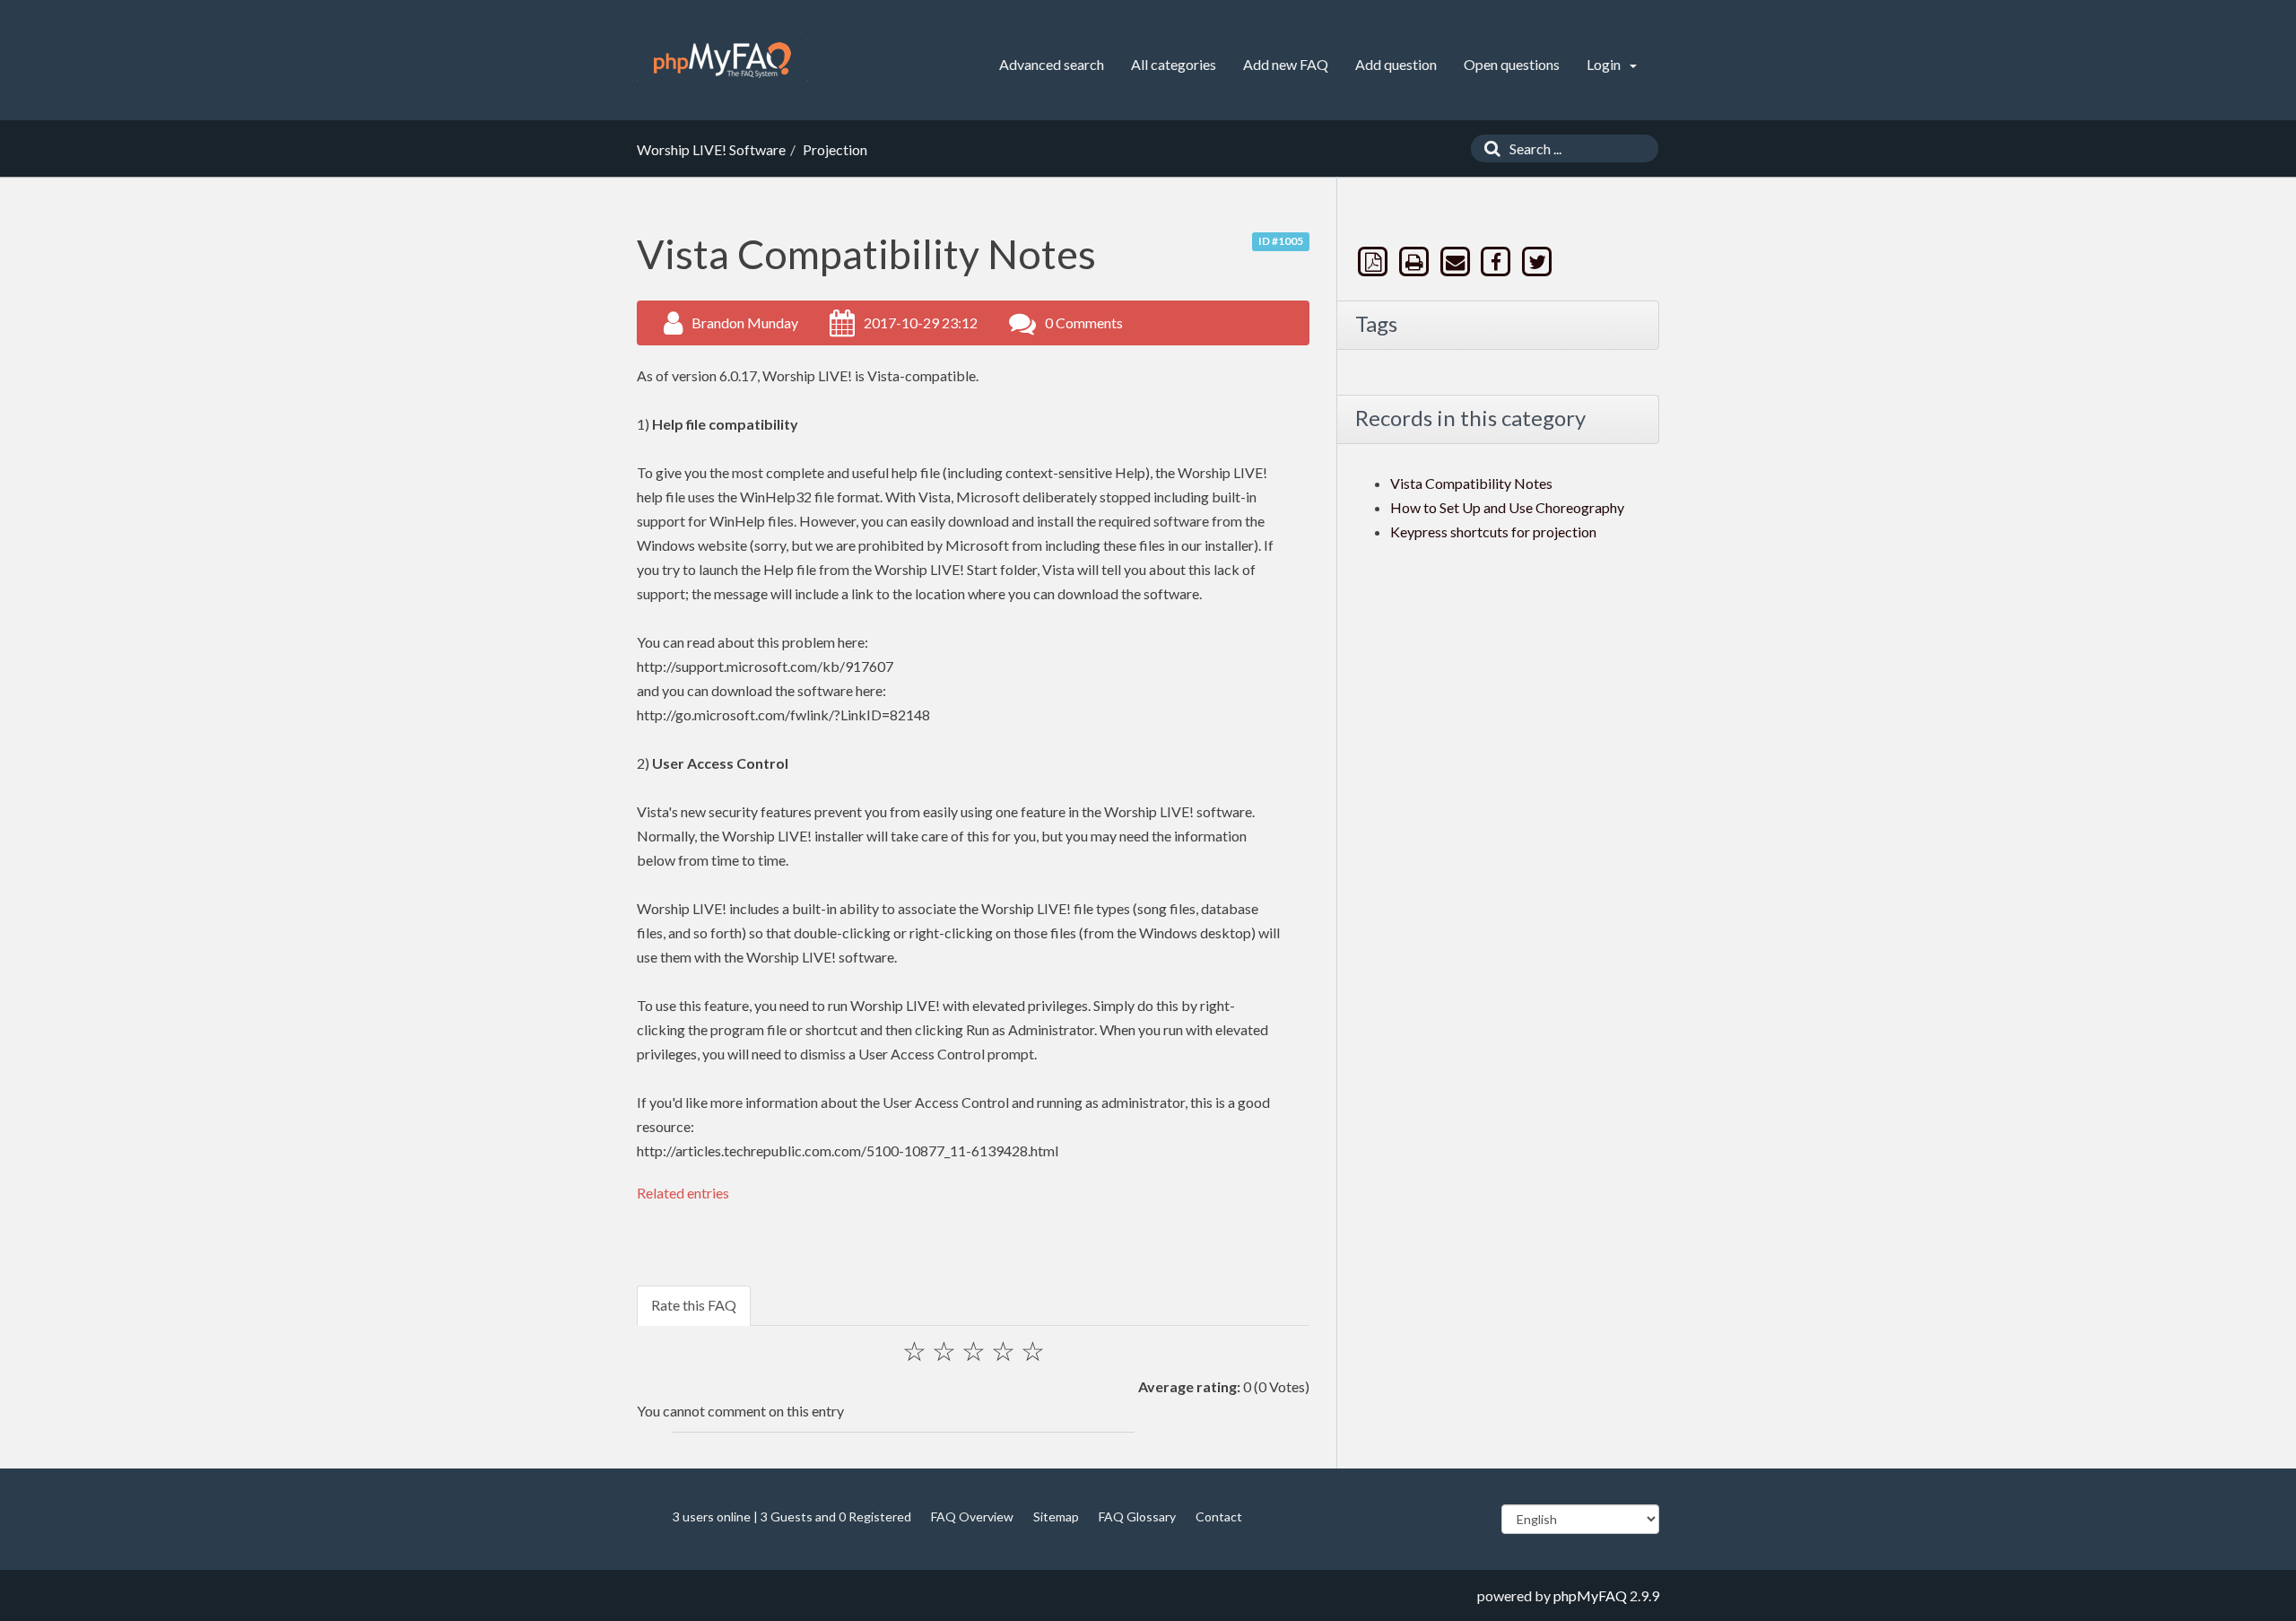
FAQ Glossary (1137, 1516)
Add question (1396, 64)
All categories (1174, 64)
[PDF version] (1375, 261)
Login (1605, 64)
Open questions (1512, 64)
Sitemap (1056, 1516)
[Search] (1488, 148)
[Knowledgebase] (722, 60)
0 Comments (1084, 322)
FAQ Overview (972, 1516)
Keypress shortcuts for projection (1493, 532)
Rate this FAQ (694, 1305)
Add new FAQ (1286, 64)
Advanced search (1052, 64)
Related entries (683, 1193)
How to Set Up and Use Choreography (1507, 507)
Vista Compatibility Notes (1471, 483)
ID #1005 (1281, 241)
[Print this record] (1416, 261)
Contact (1219, 1516)
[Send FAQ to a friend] (1457, 261)
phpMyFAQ (1590, 1595)
